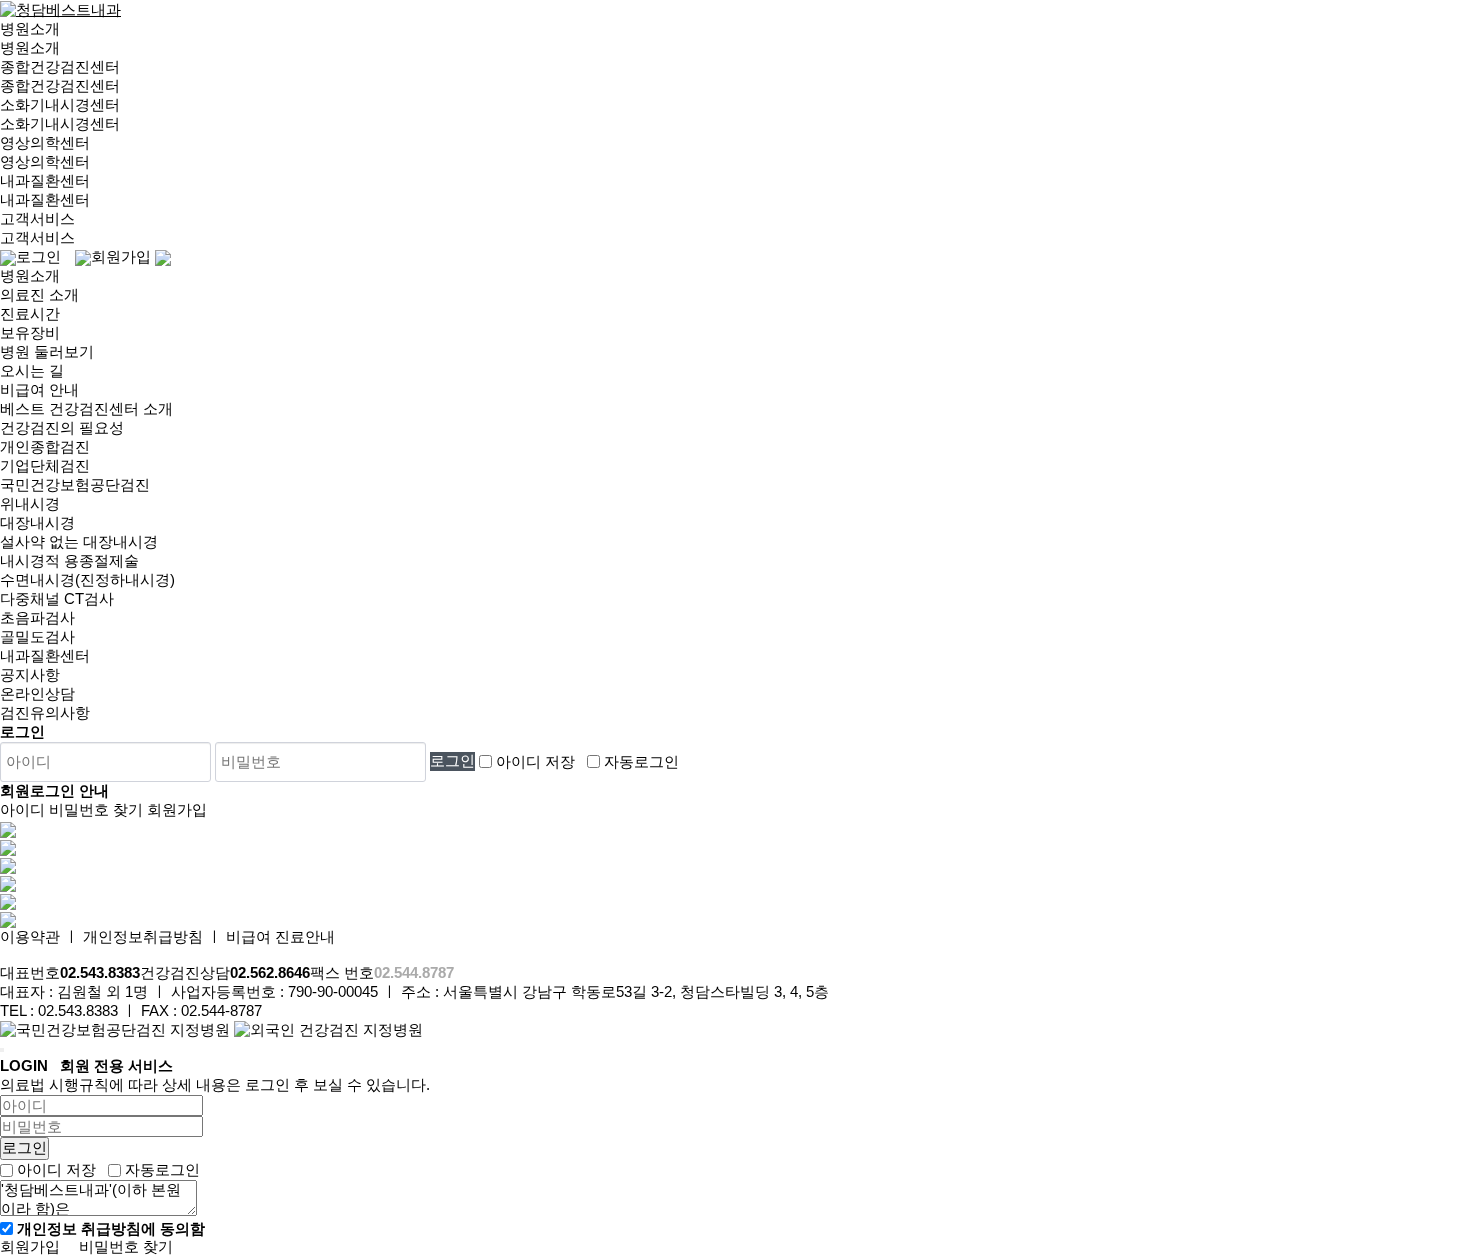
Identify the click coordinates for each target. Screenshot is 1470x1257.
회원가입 (121, 256)
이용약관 (30, 936)
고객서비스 (37, 218)
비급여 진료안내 (280, 936)
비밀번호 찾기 (126, 1246)
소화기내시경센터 (60, 104)
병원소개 (30, 28)
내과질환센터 (45, 180)
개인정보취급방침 (143, 936)
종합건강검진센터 (60, 66)
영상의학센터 (45, 142)
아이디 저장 (535, 760)
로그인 (38, 256)
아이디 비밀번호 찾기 (71, 809)
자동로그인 (641, 760)
